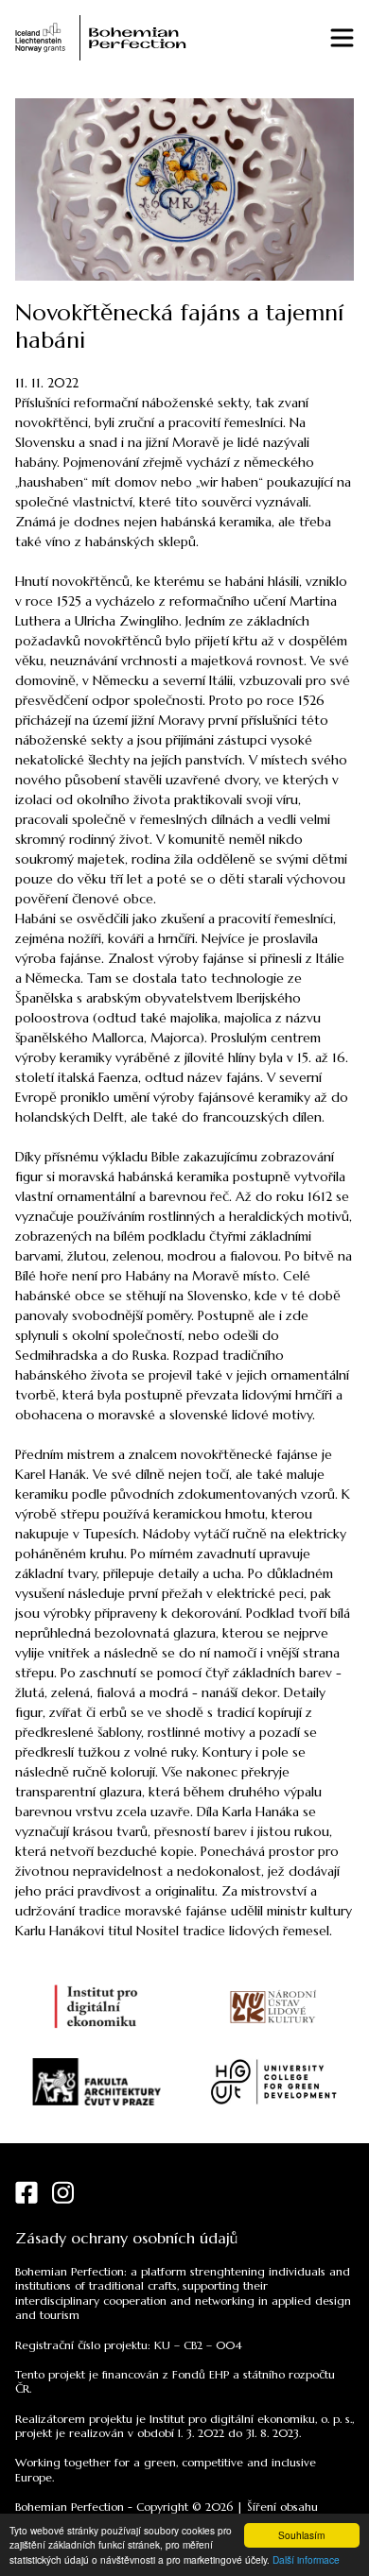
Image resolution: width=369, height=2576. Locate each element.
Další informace (306, 2559)
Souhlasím (301, 2535)
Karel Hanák (51, 1474)
